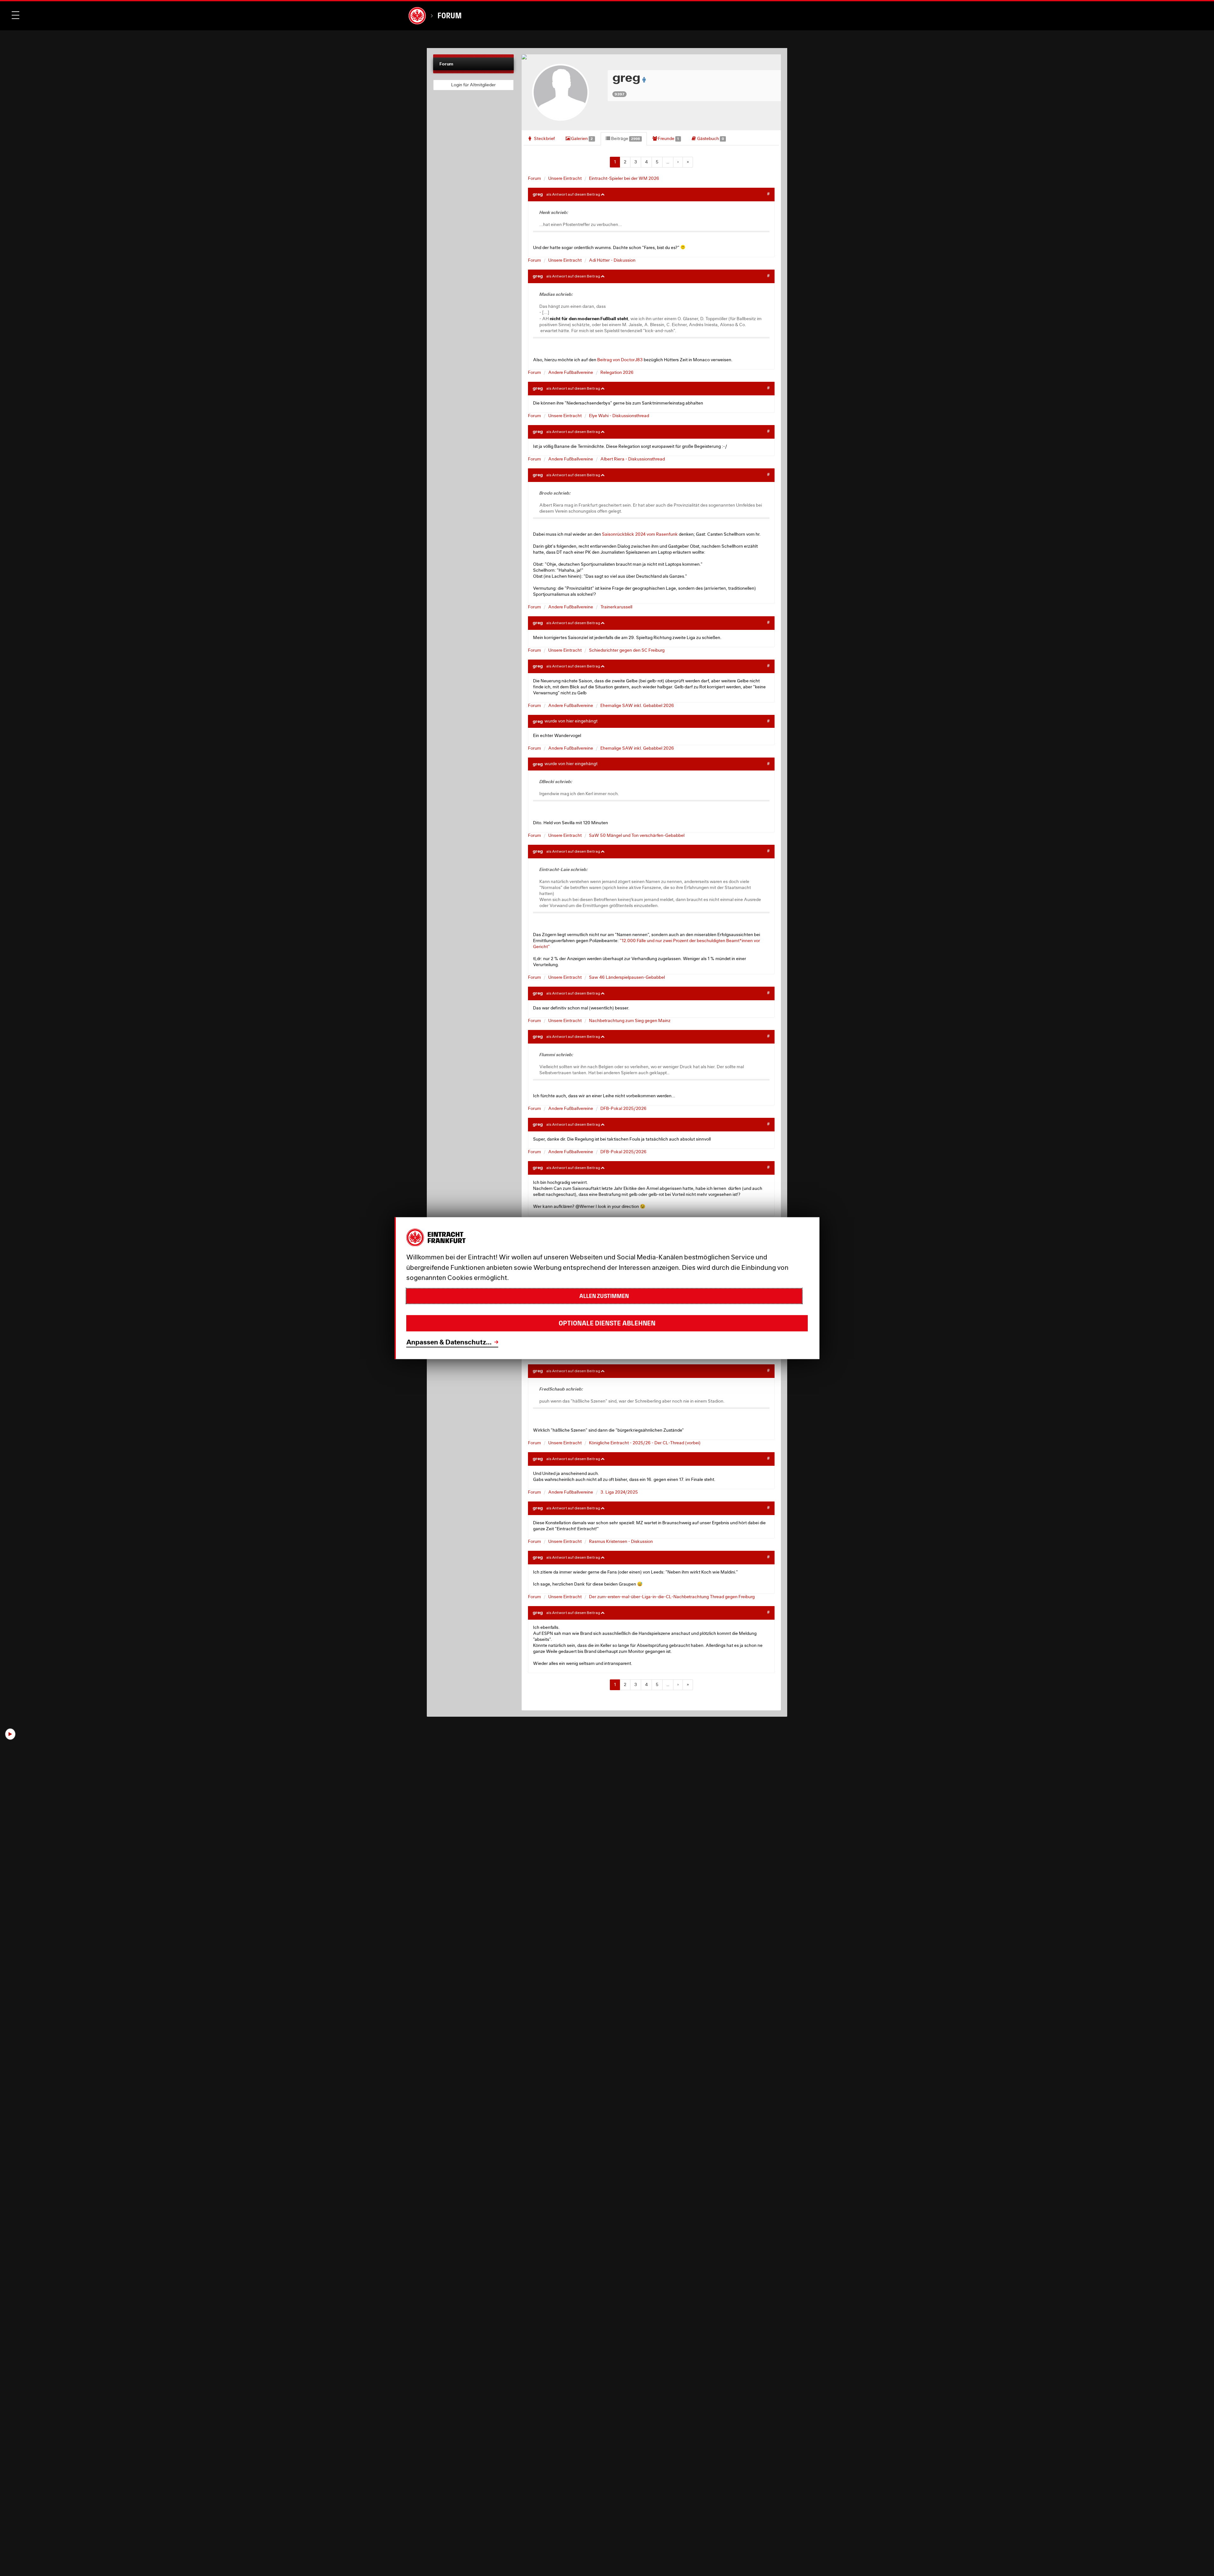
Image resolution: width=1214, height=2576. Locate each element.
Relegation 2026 (617, 372)
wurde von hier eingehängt (571, 721)
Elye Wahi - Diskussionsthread (619, 416)
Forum (450, 16)
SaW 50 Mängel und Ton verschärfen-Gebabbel (637, 835)
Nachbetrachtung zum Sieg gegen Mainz (630, 1020)
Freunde (668, 138)
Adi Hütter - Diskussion (612, 260)
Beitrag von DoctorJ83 (620, 360)
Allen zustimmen (604, 1296)
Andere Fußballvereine (571, 372)
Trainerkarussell (616, 607)
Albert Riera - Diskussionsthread (633, 459)
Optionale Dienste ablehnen (607, 1323)
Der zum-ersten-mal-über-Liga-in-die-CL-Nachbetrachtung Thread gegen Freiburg (672, 1597)
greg (538, 194)
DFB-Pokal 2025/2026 (623, 1108)
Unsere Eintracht (565, 178)
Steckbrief (544, 138)
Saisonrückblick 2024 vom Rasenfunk (640, 534)
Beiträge (625, 138)
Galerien (581, 138)
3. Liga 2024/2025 (619, 1492)
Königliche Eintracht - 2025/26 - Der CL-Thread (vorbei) (645, 1443)
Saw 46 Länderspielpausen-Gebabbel (627, 977)
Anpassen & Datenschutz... (449, 1342)
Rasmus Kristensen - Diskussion (621, 1541)
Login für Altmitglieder (473, 85)
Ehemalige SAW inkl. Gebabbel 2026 (637, 705)
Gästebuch (710, 138)
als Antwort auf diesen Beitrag (573, 194)
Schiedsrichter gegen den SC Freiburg (627, 650)
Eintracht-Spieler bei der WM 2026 (624, 178)
